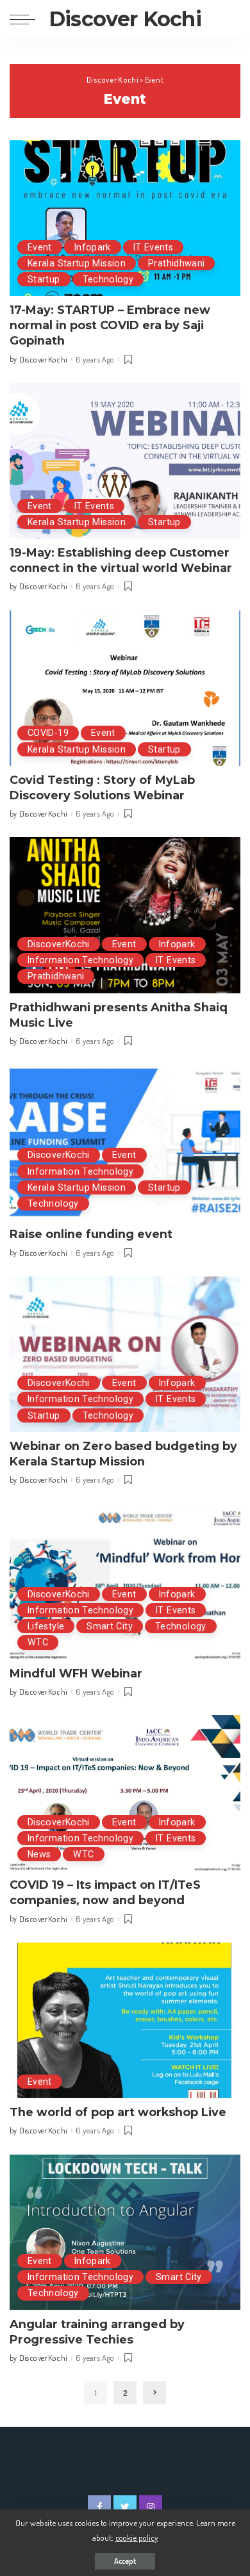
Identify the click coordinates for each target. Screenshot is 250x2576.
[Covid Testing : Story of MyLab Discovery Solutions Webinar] (125, 688)
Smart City (110, 1626)
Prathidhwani (176, 263)
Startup (44, 279)
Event (40, 247)
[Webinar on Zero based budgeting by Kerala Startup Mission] (125, 1354)
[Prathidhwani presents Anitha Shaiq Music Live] (125, 915)
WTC (38, 1642)
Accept (125, 2561)
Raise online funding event (91, 1234)
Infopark (93, 247)
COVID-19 (48, 733)
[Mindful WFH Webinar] (125, 1581)
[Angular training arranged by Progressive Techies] (125, 2232)
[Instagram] (151, 2507)
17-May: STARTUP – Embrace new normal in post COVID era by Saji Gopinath (110, 325)
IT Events (153, 247)
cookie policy (137, 2537)
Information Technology (80, 960)
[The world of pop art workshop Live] (125, 2020)
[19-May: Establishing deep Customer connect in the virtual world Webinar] (125, 461)
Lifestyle (46, 1626)
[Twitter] (125, 2507)
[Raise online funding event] (125, 1142)
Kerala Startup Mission (77, 263)
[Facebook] (99, 2507)
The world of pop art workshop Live (118, 2112)
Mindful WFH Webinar (76, 1673)
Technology (108, 279)
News (39, 1854)
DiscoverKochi (59, 944)
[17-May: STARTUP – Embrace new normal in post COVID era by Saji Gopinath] (125, 218)
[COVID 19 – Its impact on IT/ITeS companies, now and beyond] (125, 1793)
